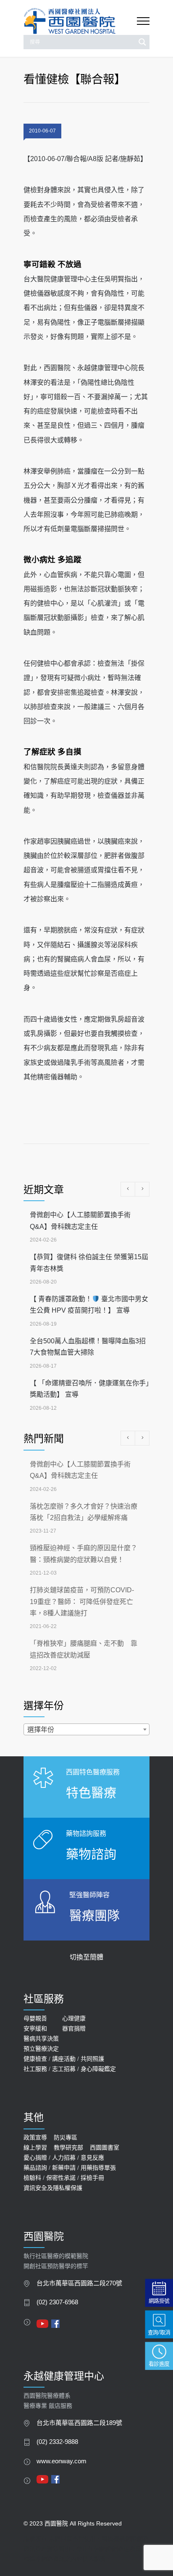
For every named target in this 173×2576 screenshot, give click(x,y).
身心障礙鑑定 (98, 2069)
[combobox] (86, 1729)
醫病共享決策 (41, 2039)
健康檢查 (35, 2059)
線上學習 (35, 2147)
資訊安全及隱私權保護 (53, 2188)
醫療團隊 (94, 1915)
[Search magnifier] (142, 42)
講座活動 (64, 2059)
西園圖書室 (105, 2147)
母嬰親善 (35, 2018)
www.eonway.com (62, 2461)
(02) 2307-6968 (57, 2302)
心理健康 (74, 2018)
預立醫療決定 (41, 2049)
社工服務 (35, 2069)
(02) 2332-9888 (57, 2442)
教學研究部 (68, 2147)
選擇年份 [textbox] (41, 1730)
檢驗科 (32, 2178)
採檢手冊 (92, 2178)
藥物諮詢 (91, 1854)
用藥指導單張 (98, 2168)
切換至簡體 (86, 1957)
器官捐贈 (74, 2028)
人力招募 (64, 2158)
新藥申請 (64, 2168)
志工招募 (64, 2069)
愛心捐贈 (35, 2158)
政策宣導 (35, 2137)
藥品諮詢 (35, 2168)
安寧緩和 (35, 2028)
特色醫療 (91, 1793)
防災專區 (66, 2137)
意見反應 (92, 2158)
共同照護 (92, 2059)
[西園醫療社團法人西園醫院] (80, 21)
